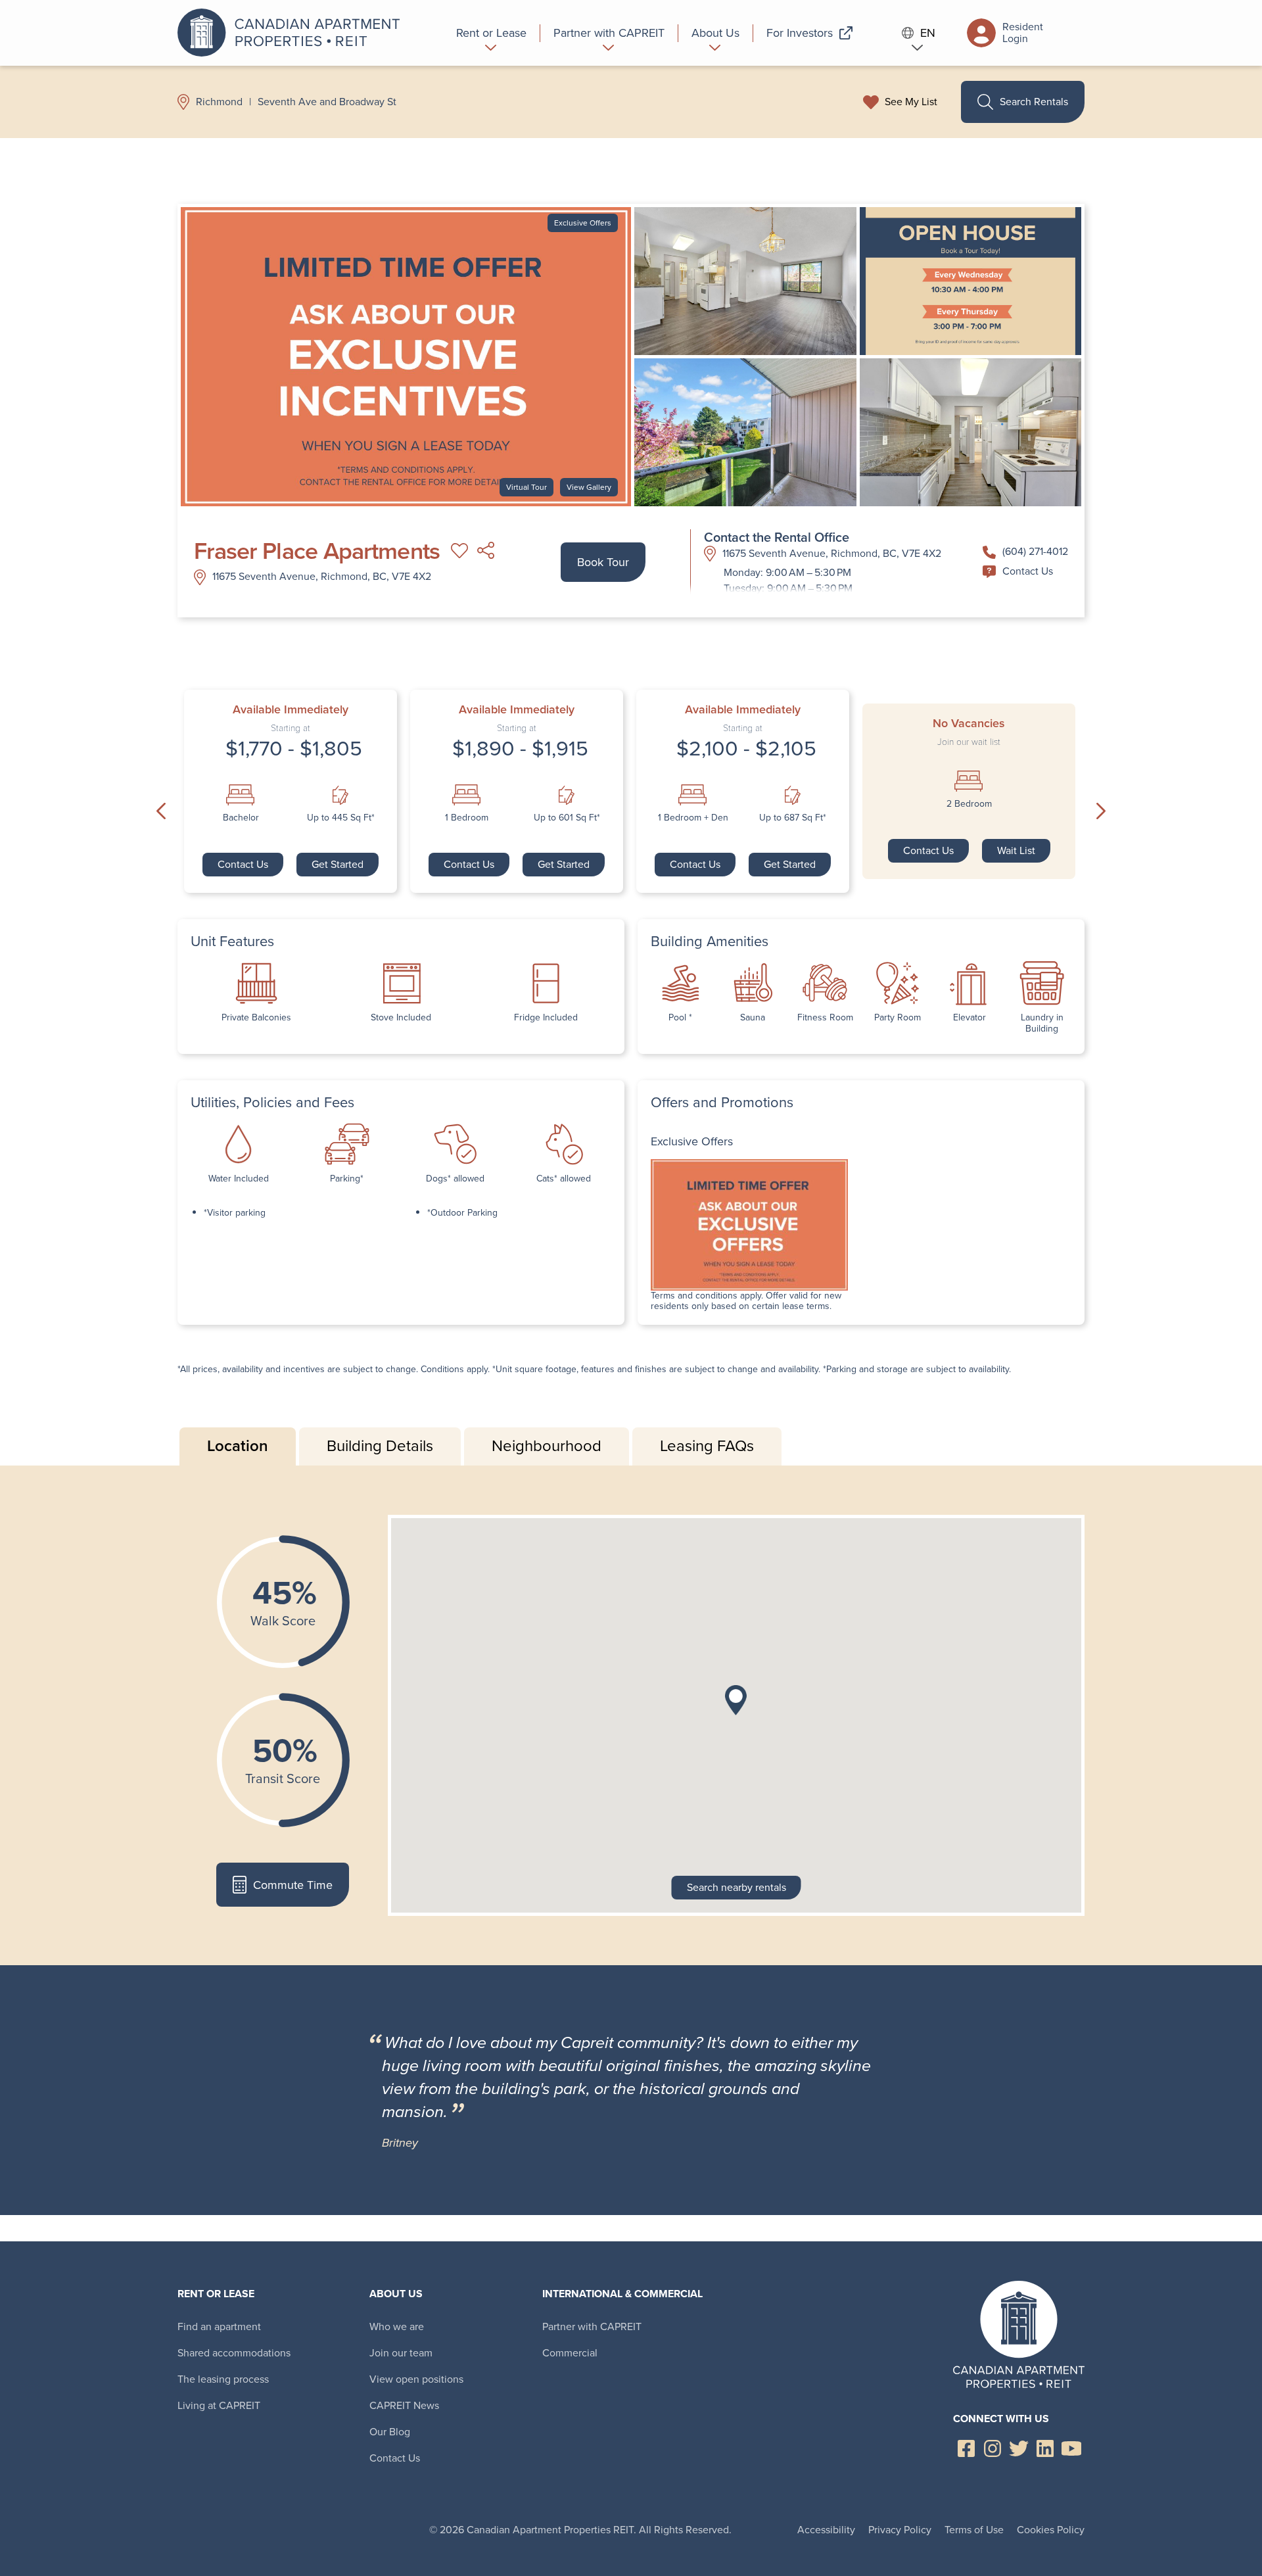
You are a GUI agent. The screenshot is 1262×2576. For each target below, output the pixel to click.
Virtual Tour (526, 487)
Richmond (219, 102)
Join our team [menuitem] (401, 2353)
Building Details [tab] (380, 1446)
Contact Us (1028, 571)
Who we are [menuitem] (397, 2326)
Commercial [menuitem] (570, 2353)
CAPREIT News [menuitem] (404, 2405)
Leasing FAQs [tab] (707, 1446)
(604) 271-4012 (1035, 551)
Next (1101, 811)
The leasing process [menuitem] (223, 2379)
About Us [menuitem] (396, 2294)
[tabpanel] (631, 1715)
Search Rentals (1034, 102)
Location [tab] (238, 1446)
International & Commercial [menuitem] (622, 2294)
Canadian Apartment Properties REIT (292, 33)
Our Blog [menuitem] (390, 2432)
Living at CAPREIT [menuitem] (219, 2405)
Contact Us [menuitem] (395, 2458)
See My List (911, 102)
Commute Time (293, 1885)
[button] (736, 1700)
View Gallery (589, 487)
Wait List (1016, 850)
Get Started (338, 864)
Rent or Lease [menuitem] (216, 2294)
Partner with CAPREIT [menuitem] (592, 2326)
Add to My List (459, 551)
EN (928, 33)
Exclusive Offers (583, 223)
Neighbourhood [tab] (547, 1446)
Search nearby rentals (736, 1887)
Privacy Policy (900, 2530)
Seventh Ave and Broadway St (327, 102)
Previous (161, 811)
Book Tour (603, 562)
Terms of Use (974, 2530)
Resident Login (1023, 33)
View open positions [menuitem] (416, 2379)
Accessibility (826, 2530)
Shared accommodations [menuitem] (234, 2353)
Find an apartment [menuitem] (219, 2326)
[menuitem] (492, 33)
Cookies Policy (1051, 2530)
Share (486, 551)
